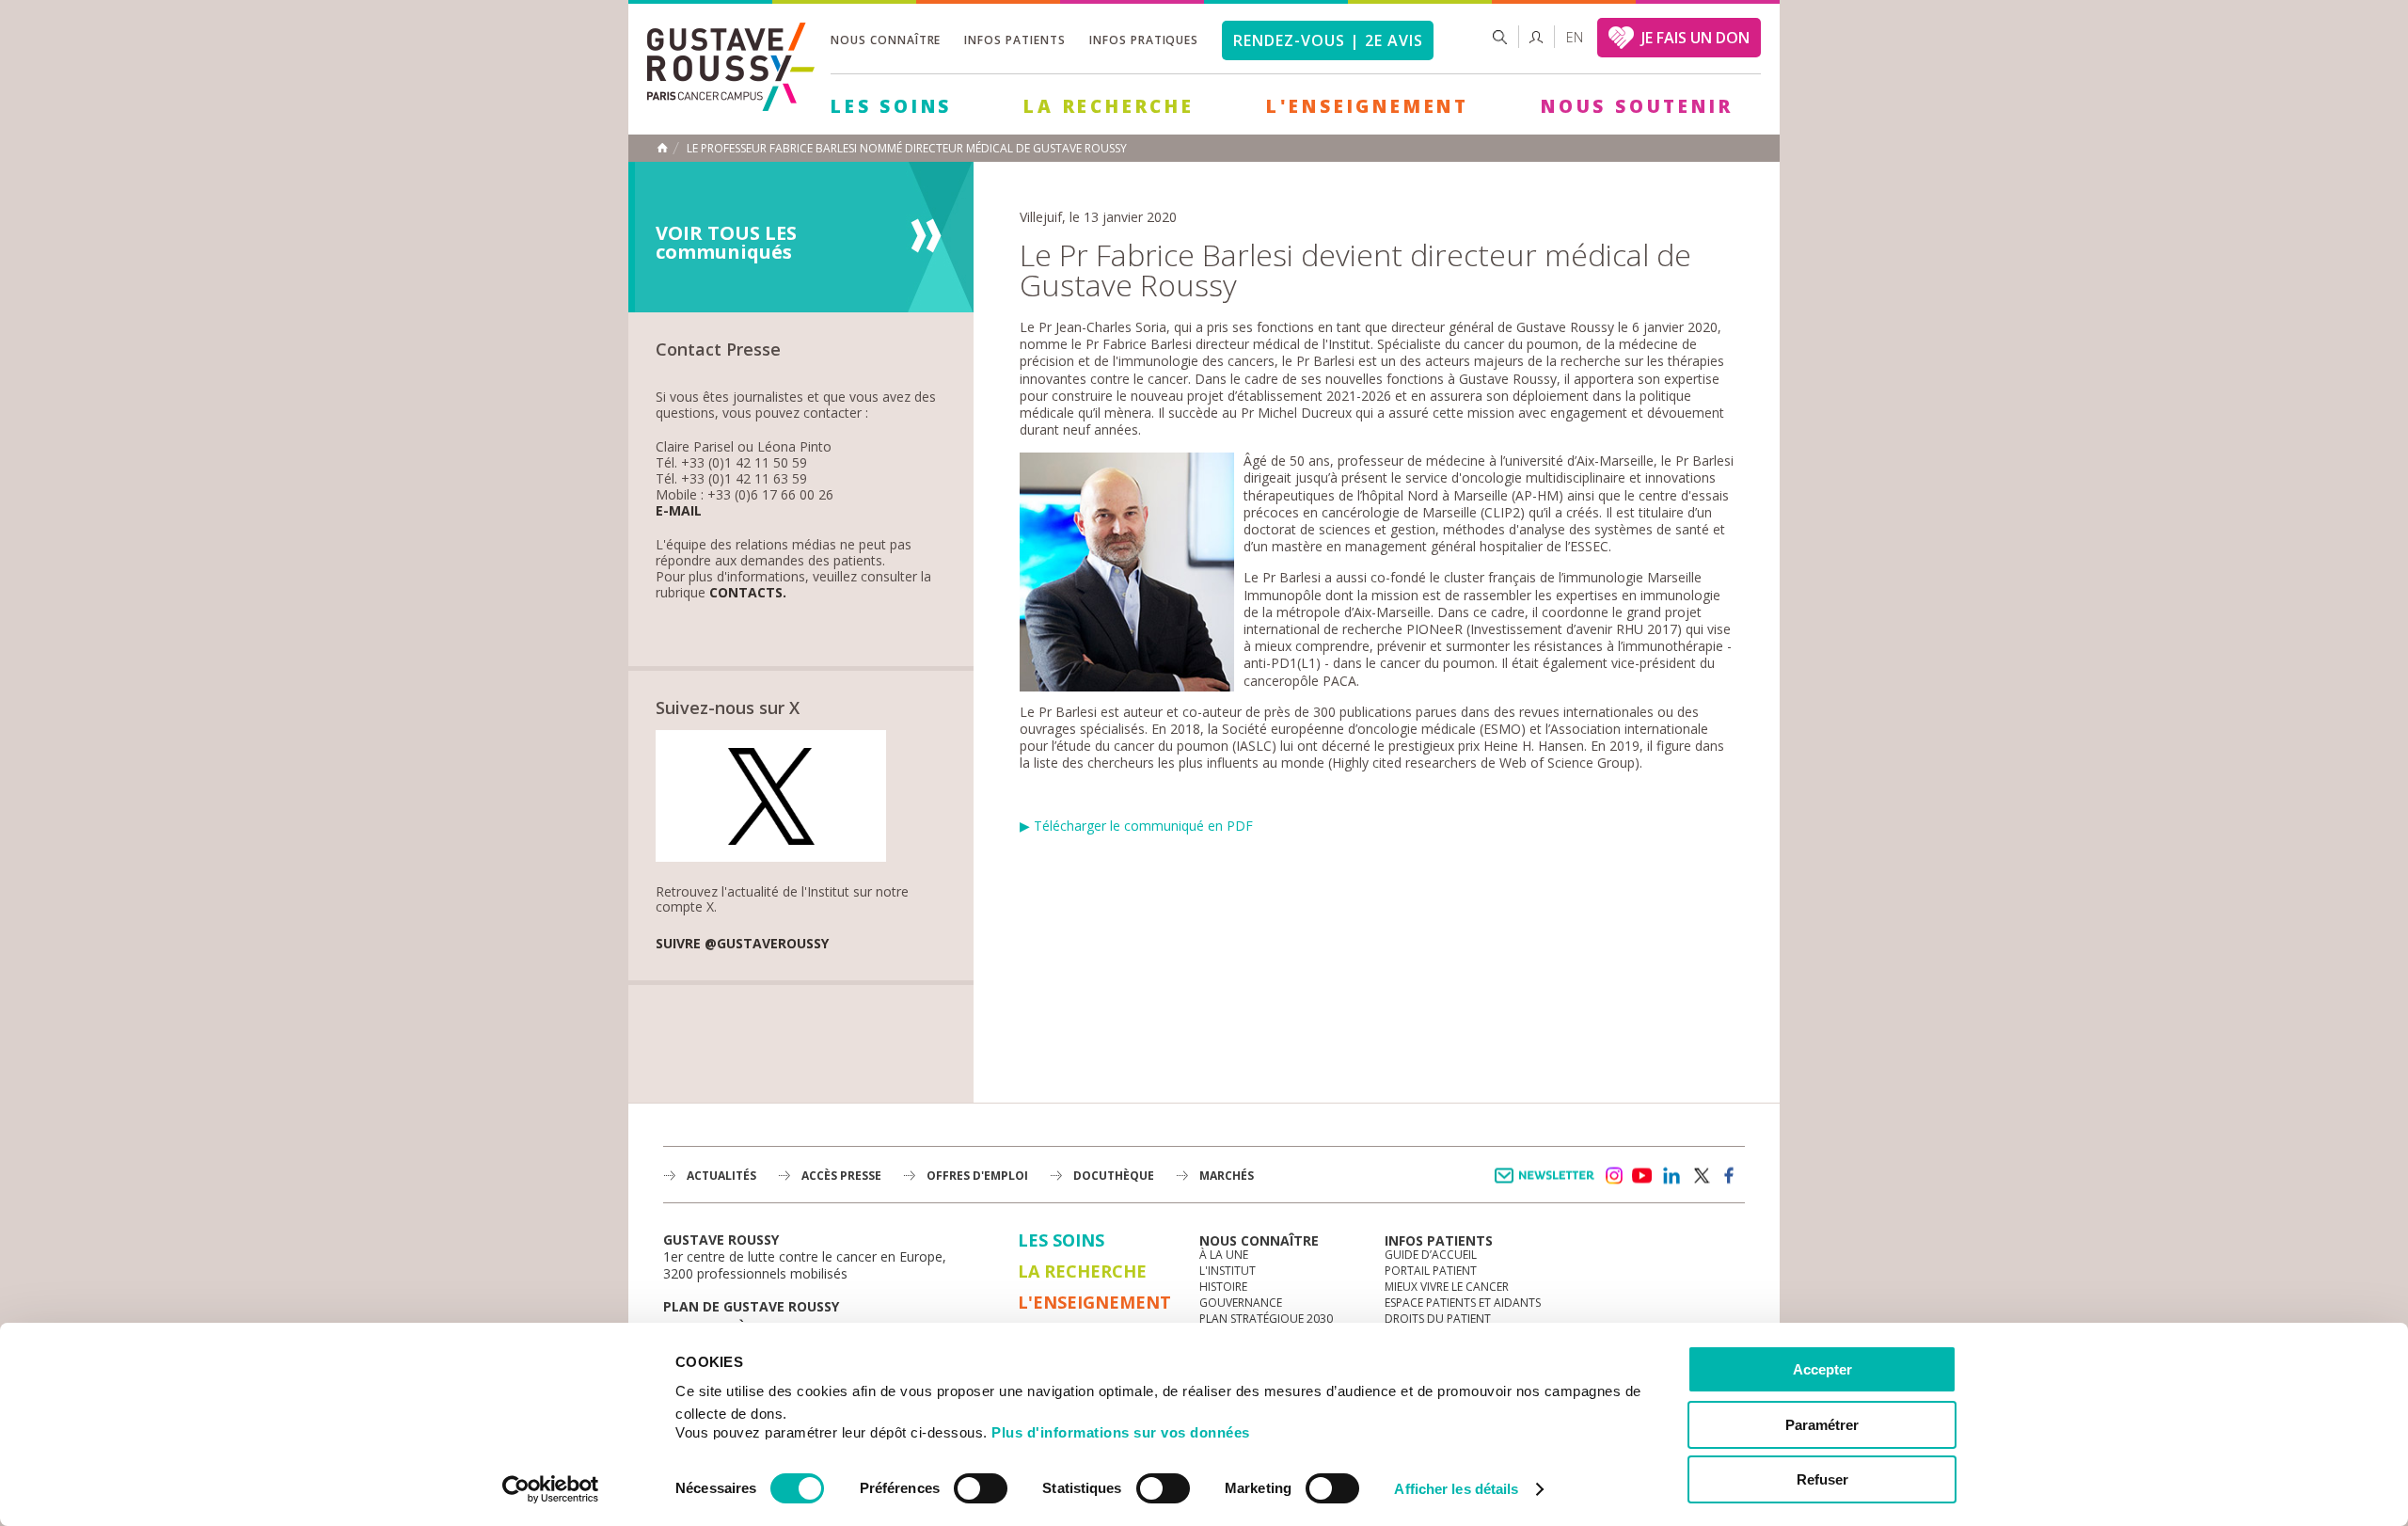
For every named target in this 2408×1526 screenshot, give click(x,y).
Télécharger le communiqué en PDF (1143, 826)
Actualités (721, 1176)
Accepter (1822, 1369)
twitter (1701, 1176)
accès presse (841, 1176)
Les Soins (891, 106)
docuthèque (1114, 1176)
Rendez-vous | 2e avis (1328, 40)
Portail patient (1431, 1271)
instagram (1613, 1176)
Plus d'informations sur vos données (1121, 1432)
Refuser (1822, 1479)
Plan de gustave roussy (751, 1306)
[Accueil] (731, 106)
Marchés (1227, 1176)
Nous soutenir (1637, 106)
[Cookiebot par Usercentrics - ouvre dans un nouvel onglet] (551, 1489)
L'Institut (1228, 1271)
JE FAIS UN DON (1695, 38)
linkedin (1671, 1176)
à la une (1224, 1255)
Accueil (662, 148)
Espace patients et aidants (1463, 1303)
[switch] (981, 1488)
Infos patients (1014, 40)
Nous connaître (886, 40)
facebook (1730, 1176)
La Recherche (1109, 106)
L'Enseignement (1368, 106)
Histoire (1223, 1287)
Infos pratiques (1144, 40)
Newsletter (1548, 1185)
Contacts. (748, 593)
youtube (1642, 1176)
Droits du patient (1438, 1319)
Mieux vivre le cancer (1447, 1287)
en (1575, 37)
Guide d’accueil (1431, 1255)
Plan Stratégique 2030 (1266, 1319)
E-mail (679, 511)
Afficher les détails (1456, 1489)
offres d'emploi (977, 1176)
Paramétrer (1822, 1425)
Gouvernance (1241, 1303)
